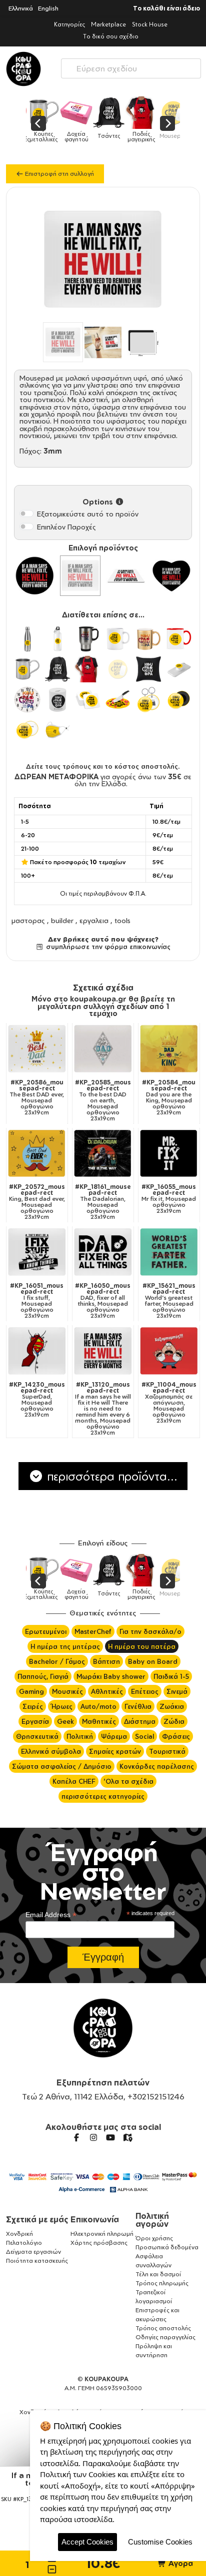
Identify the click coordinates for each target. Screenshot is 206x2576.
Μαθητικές (99, 1721)
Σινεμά (177, 1691)
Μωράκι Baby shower (111, 1676)
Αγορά (180, 2563)
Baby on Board (153, 1661)
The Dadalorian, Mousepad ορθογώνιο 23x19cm (103, 1202)
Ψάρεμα (114, 1736)
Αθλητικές (107, 1691)
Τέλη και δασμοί (158, 2274)
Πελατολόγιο (24, 2243)
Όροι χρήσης (154, 2238)
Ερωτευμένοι (46, 1631)
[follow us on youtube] (110, 2137)
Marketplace (108, 24)
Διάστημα (140, 1721)
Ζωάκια (172, 1706)
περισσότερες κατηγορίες (103, 1796)
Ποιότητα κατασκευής (37, 2261)
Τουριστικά (167, 1751)
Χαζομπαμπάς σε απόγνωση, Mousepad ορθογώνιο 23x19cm (169, 1403)
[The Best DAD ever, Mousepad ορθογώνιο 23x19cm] (37, 1049)
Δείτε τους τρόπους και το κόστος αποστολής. (103, 766)
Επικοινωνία (95, 2219)
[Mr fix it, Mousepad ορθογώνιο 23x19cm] (169, 1154)
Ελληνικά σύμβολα (51, 1751)
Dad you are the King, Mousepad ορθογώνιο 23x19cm (169, 1097)
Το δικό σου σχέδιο (111, 36)
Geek (65, 1721)
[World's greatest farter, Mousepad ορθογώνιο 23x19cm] (169, 1252)
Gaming (31, 1691)
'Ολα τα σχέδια (128, 1781)
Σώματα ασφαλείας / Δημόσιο (62, 1766)
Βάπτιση (106, 1661)
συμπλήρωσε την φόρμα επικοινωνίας (107, 947)
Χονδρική (19, 2234)
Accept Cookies (87, 2542)
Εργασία (35, 1721)
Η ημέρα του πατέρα (142, 1646)
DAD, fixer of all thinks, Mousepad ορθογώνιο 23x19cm (103, 1301)
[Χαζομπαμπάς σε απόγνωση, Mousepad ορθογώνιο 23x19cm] (169, 1351)
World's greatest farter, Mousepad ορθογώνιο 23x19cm (169, 1301)
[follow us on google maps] (127, 2137)
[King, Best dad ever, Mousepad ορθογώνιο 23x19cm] (37, 1154)
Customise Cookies (160, 2542)
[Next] (167, 123)
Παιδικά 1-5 (171, 1676)
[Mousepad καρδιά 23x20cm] (171, 576)
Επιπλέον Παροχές (66, 527)
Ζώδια (174, 1721)
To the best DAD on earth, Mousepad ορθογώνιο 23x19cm (103, 1100)
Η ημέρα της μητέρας (65, 1646)
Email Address (51, 1915)
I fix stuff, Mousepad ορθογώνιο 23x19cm (37, 1301)
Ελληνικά (21, 8)
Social (144, 1736)
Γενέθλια (138, 1706)
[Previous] (38, 123)
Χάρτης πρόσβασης (99, 2243)
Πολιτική (80, 1736)
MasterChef (93, 1631)
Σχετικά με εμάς (37, 2219)
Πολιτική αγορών (152, 2220)
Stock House (150, 24)
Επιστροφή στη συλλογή (59, 174)
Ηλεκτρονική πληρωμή (102, 2234)
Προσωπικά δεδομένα (167, 2247)
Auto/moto (98, 1706)
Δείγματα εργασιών (33, 2252)
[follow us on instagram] (93, 2137)
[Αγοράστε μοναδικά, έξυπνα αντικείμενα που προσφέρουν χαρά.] (23, 69)
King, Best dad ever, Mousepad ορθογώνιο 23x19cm (37, 1202)
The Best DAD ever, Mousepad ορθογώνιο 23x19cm (37, 1097)
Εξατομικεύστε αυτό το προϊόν (88, 514)
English (48, 8)
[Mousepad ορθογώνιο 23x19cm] (80, 576)
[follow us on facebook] (76, 2137)
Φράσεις (176, 1736)
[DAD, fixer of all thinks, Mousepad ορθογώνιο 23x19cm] (103, 1252)
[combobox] (131, 66)
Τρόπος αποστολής (163, 2328)
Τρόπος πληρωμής (162, 2283)
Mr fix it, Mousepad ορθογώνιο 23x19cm (169, 1199)
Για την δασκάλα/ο (150, 1631)
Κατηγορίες (69, 24)
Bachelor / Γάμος (57, 1661)
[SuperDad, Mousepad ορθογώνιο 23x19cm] (37, 1351)
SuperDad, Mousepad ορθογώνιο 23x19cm (37, 1400)
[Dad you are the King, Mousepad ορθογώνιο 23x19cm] (169, 1049)
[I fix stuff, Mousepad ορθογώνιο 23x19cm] (37, 1252)
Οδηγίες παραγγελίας (165, 2337)
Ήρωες (62, 1706)
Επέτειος (145, 1691)
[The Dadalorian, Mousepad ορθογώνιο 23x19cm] (103, 1154)
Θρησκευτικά (37, 1736)
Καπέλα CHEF (74, 1781)
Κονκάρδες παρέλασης (157, 1766)
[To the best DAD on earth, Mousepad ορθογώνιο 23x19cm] (103, 1049)
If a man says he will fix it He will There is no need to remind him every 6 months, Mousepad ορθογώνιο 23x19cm (103, 1409)
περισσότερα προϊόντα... (110, 1476)
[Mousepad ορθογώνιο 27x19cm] (126, 576)
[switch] (26, 514)
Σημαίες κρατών (115, 1751)
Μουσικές (67, 1691)
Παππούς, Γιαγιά (43, 1676)
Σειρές (33, 1706)
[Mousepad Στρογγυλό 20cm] (35, 576)
